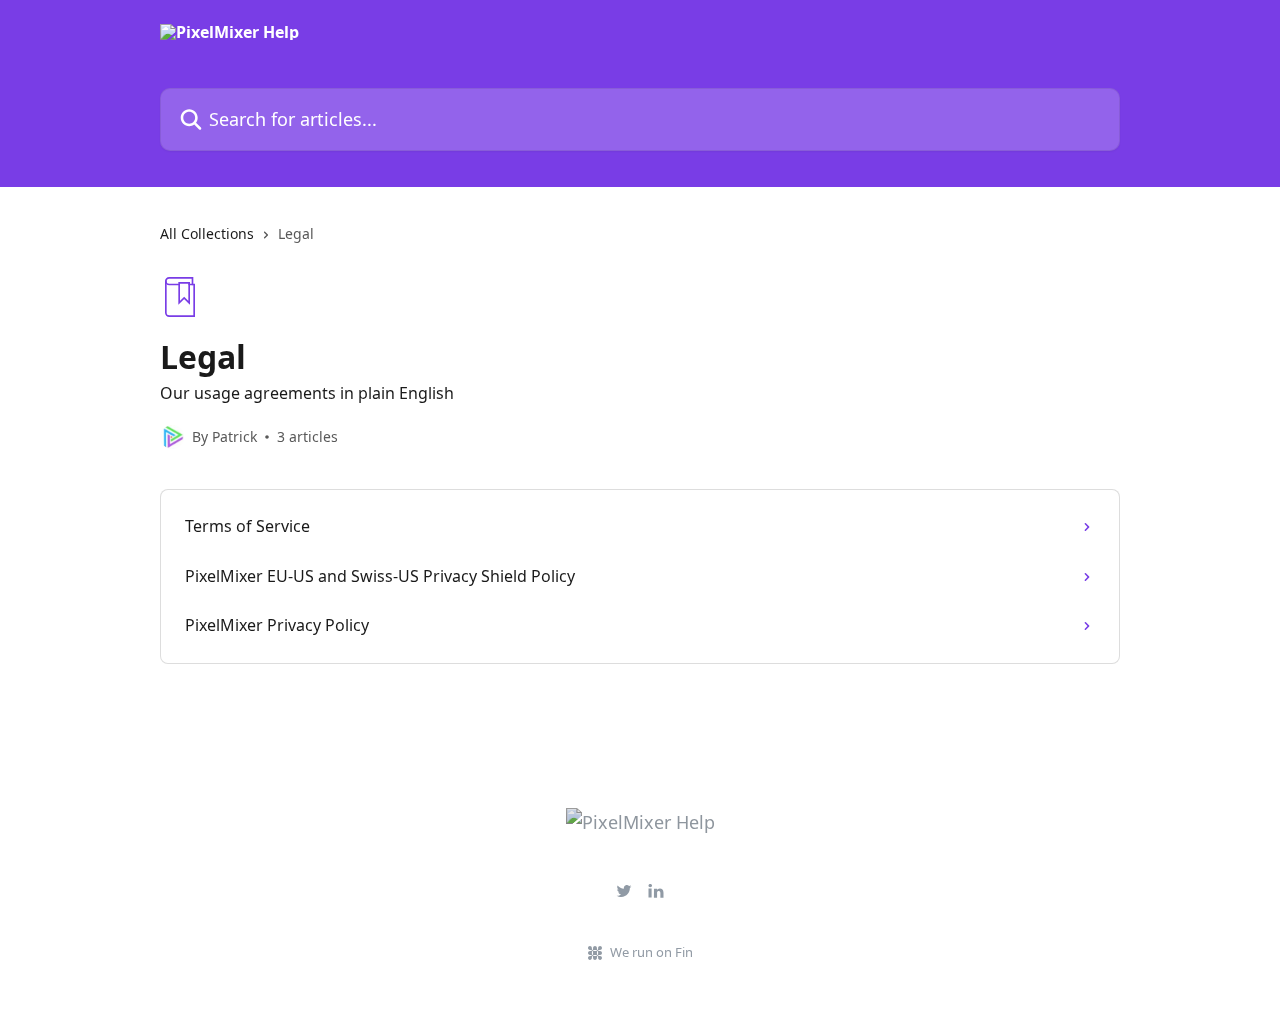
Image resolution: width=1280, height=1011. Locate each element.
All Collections (207, 233)
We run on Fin (651, 952)
